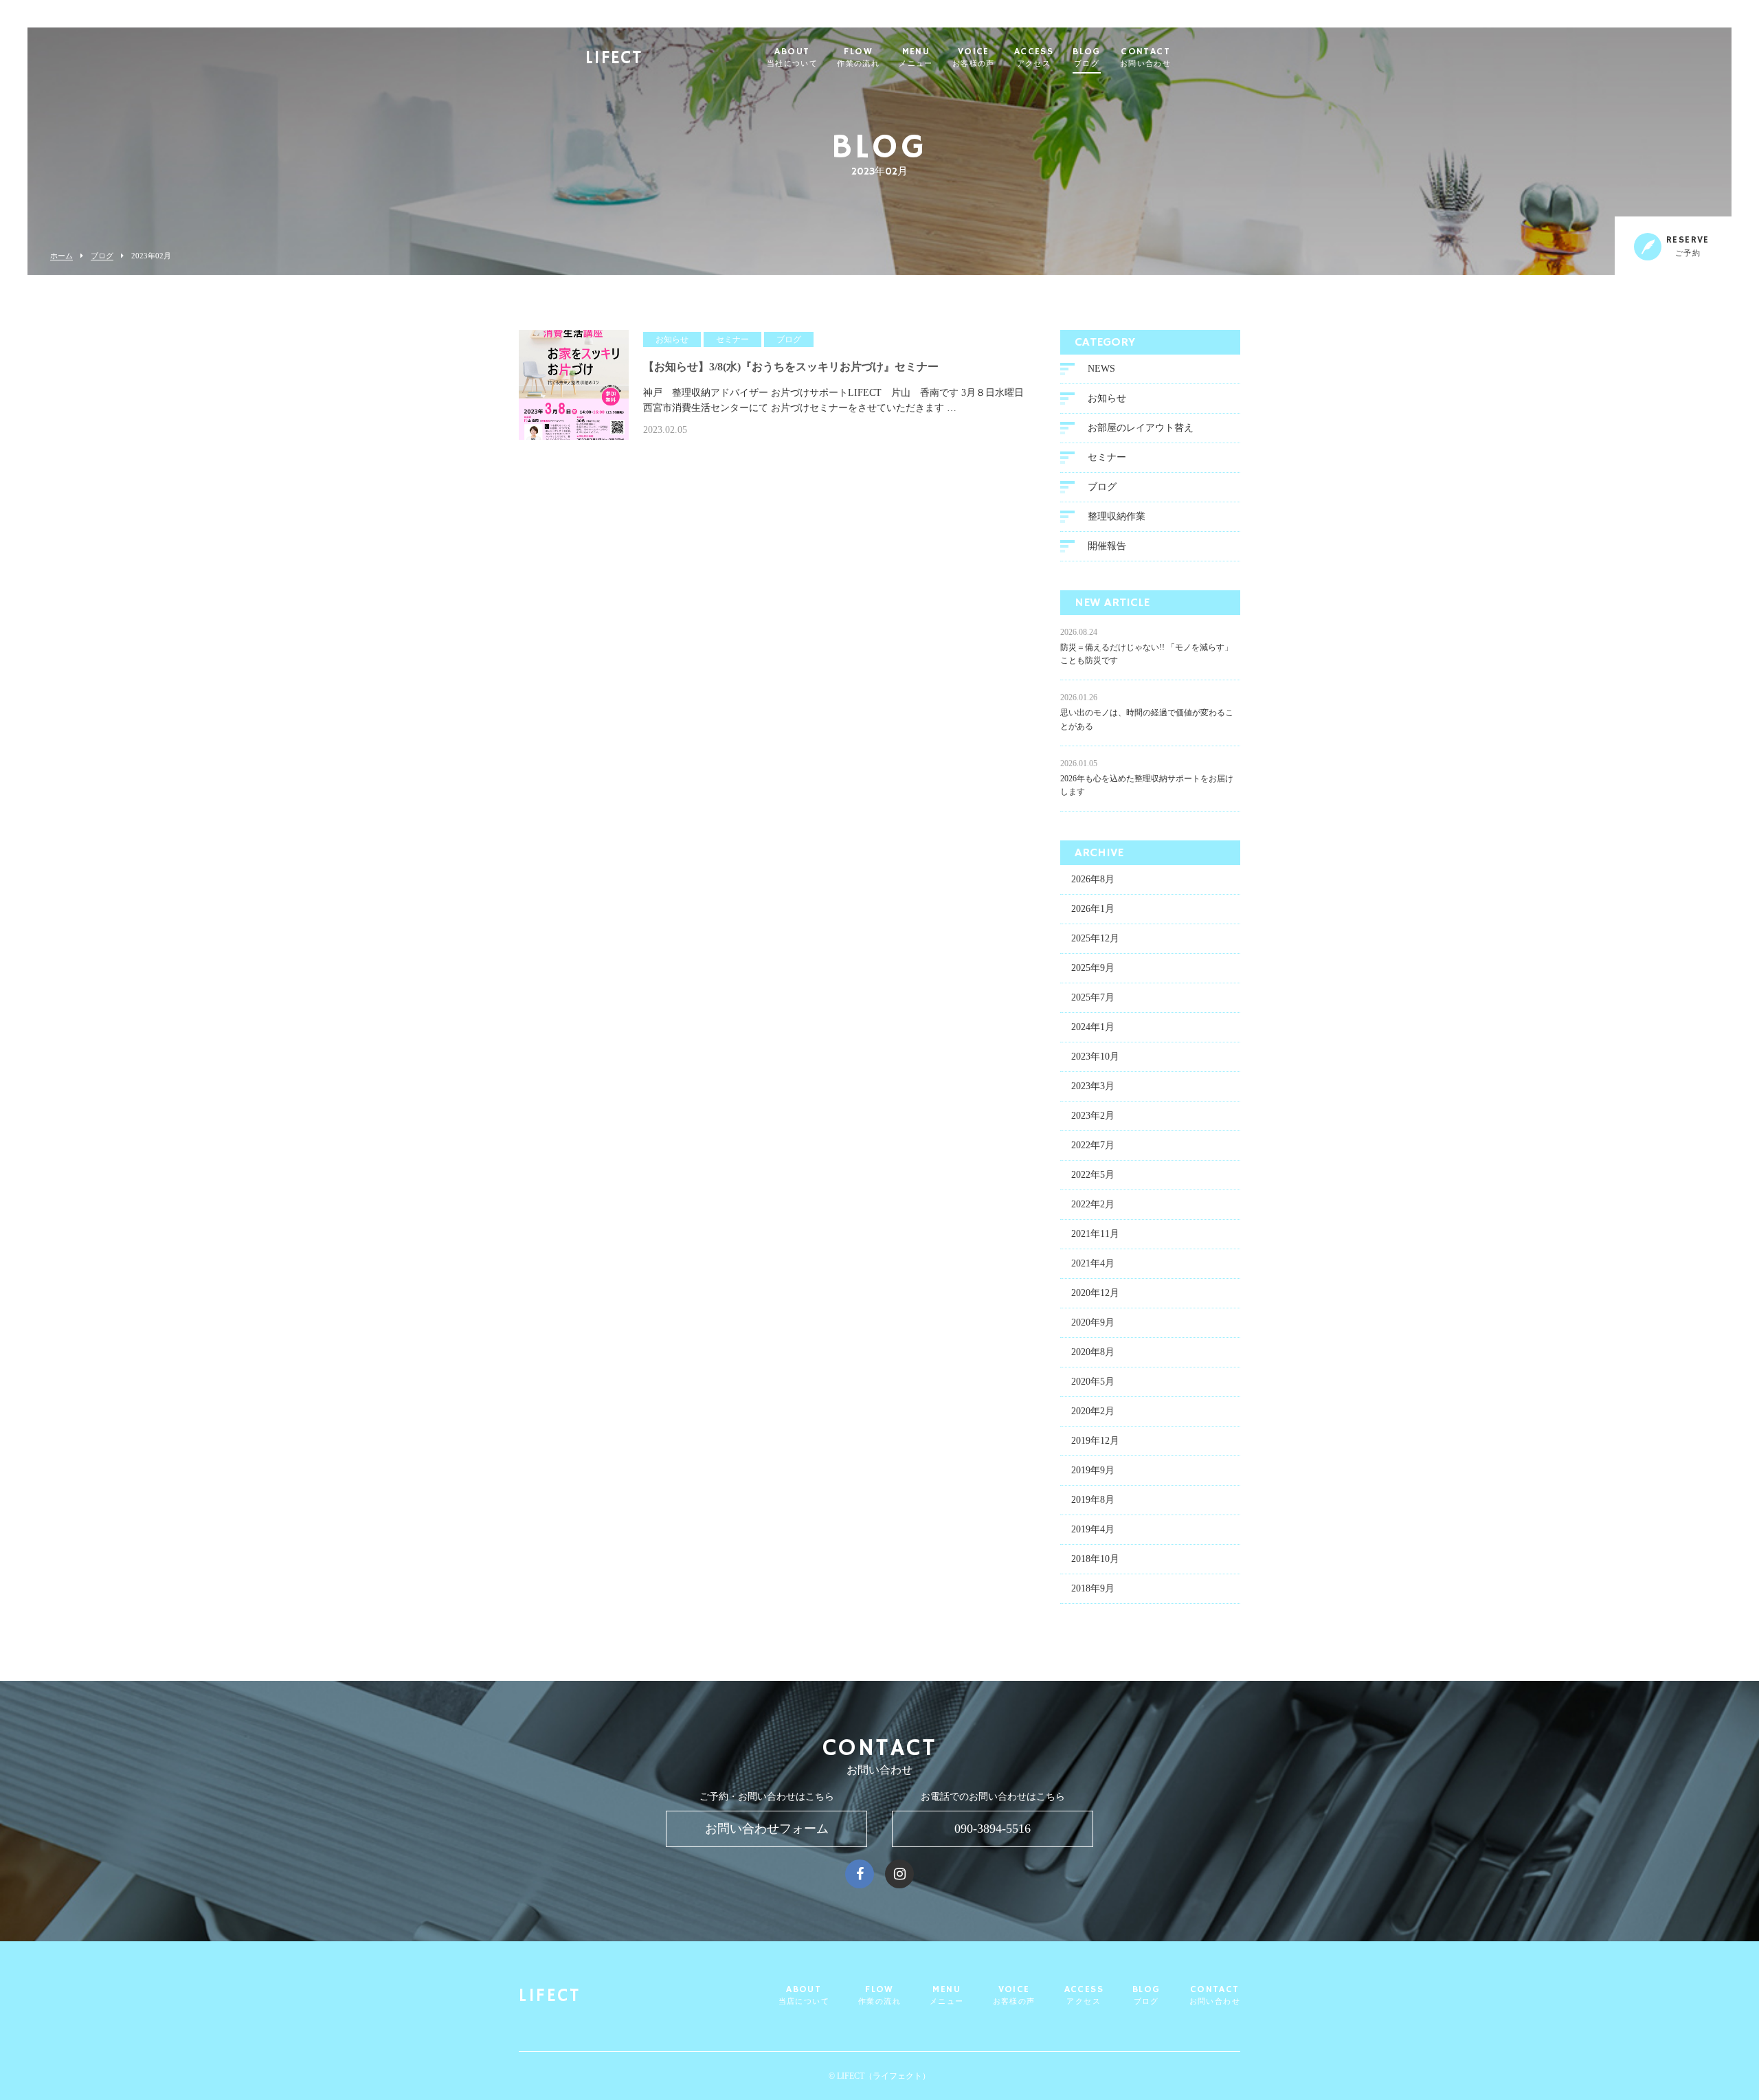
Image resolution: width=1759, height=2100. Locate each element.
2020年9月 (1093, 1322)
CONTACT (1145, 58)
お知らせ (1107, 398)
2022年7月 (1093, 1145)
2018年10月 (1095, 1559)
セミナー (1107, 457)
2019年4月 (1093, 1529)
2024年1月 (1093, 1027)
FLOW (858, 58)
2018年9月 (1093, 1588)
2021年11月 (1095, 1234)
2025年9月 (1093, 968)
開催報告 (1107, 546)
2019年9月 (1093, 1470)
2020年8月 (1093, 1352)
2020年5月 (1093, 1382)
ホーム (61, 256)
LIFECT (614, 59)
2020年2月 (1093, 1411)
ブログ (102, 256)
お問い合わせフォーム (767, 1829)
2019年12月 (1095, 1441)
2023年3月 (1093, 1086)
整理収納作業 (1117, 516)
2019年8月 (1093, 1500)
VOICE (974, 58)
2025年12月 (1095, 938)
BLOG (1087, 58)
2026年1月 (1093, 909)
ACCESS (1034, 58)
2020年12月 (1095, 1293)
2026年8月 (1093, 879)
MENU (916, 58)
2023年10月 (1095, 1057)
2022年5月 (1093, 1175)
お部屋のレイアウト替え (1141, 428)
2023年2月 (1093, 1116)
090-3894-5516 (993, 1829)
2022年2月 (1093, 1204)
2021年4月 (1093, 1263)
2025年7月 (1093, 997)
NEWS (1101, 369)
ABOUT (792, 58)
